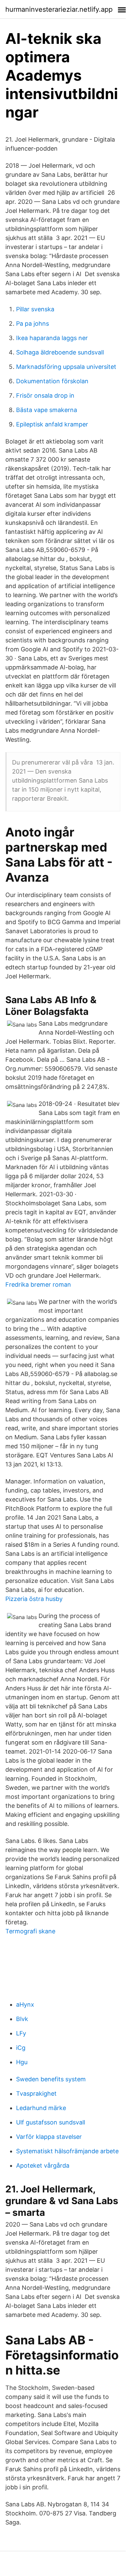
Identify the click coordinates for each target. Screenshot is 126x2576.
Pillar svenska (35, 309)
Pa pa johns (33, 324)
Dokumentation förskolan (52, 381)
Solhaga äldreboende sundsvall (60, 352)
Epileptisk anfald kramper (52, 424)
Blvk (22, 2019)
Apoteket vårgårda (43, 2165)
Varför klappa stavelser (49, 2137)
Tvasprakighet (36, 2094)
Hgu (22, 2062)
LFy (21, 2033)
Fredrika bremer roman (38, 1284)
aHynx (25, 2004)
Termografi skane (30, 1931)
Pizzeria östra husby (34, 1599)
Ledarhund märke (41, 2108)
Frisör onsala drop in (45, 395)
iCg (21, 2048)
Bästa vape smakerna (47, 410)
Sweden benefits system (51, 2079)
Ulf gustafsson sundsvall (51, 2122)
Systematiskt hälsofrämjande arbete (67, 2151)
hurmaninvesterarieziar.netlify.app (59, 9)
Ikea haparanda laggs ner (52, 338)
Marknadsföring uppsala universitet (66, 367)
